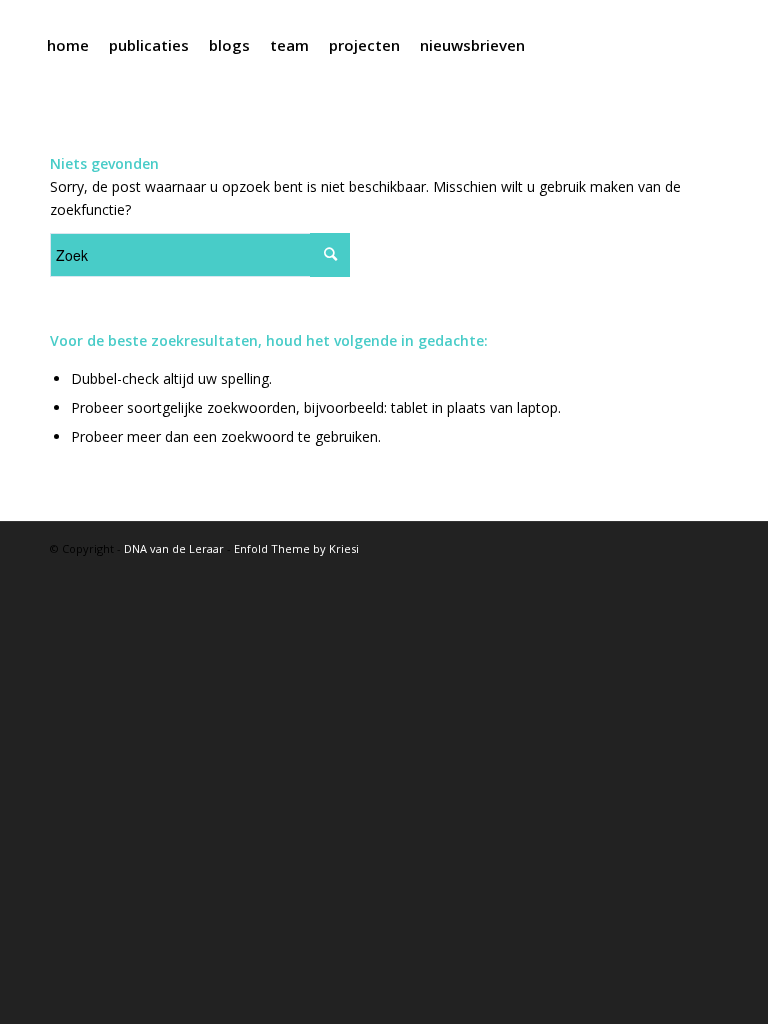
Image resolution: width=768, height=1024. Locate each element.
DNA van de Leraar (174, 548)
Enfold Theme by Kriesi (296, 548)
